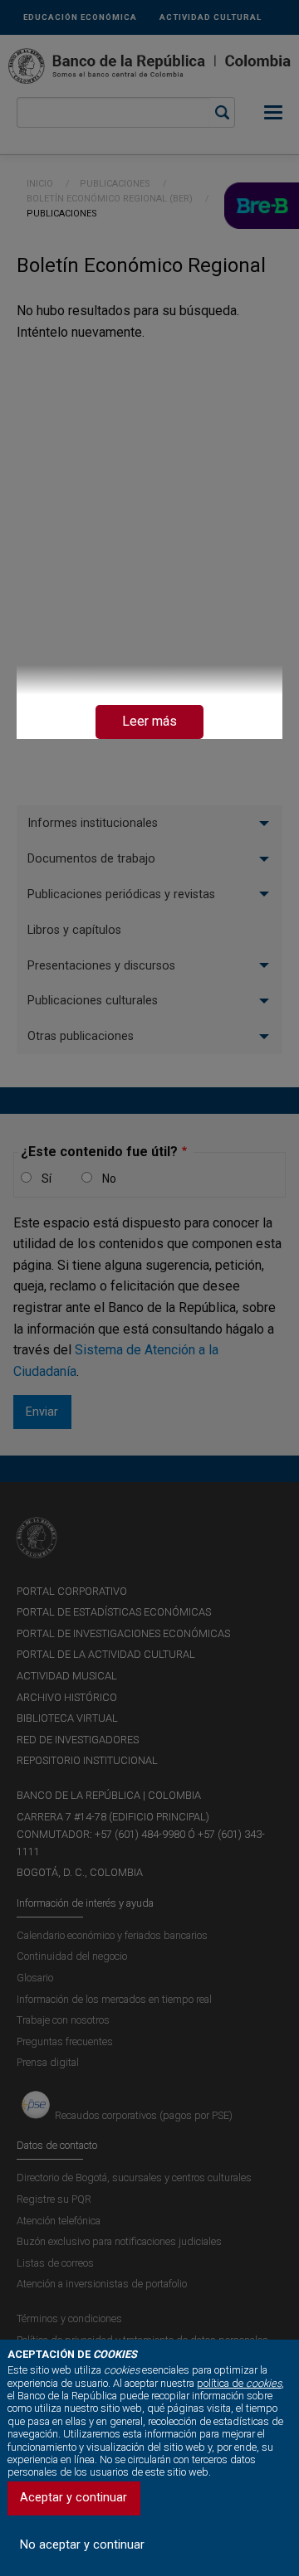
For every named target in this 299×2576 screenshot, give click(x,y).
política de (239, 2383)
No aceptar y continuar (82, 2545)
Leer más (149, 721)
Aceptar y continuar (74, 2498)
